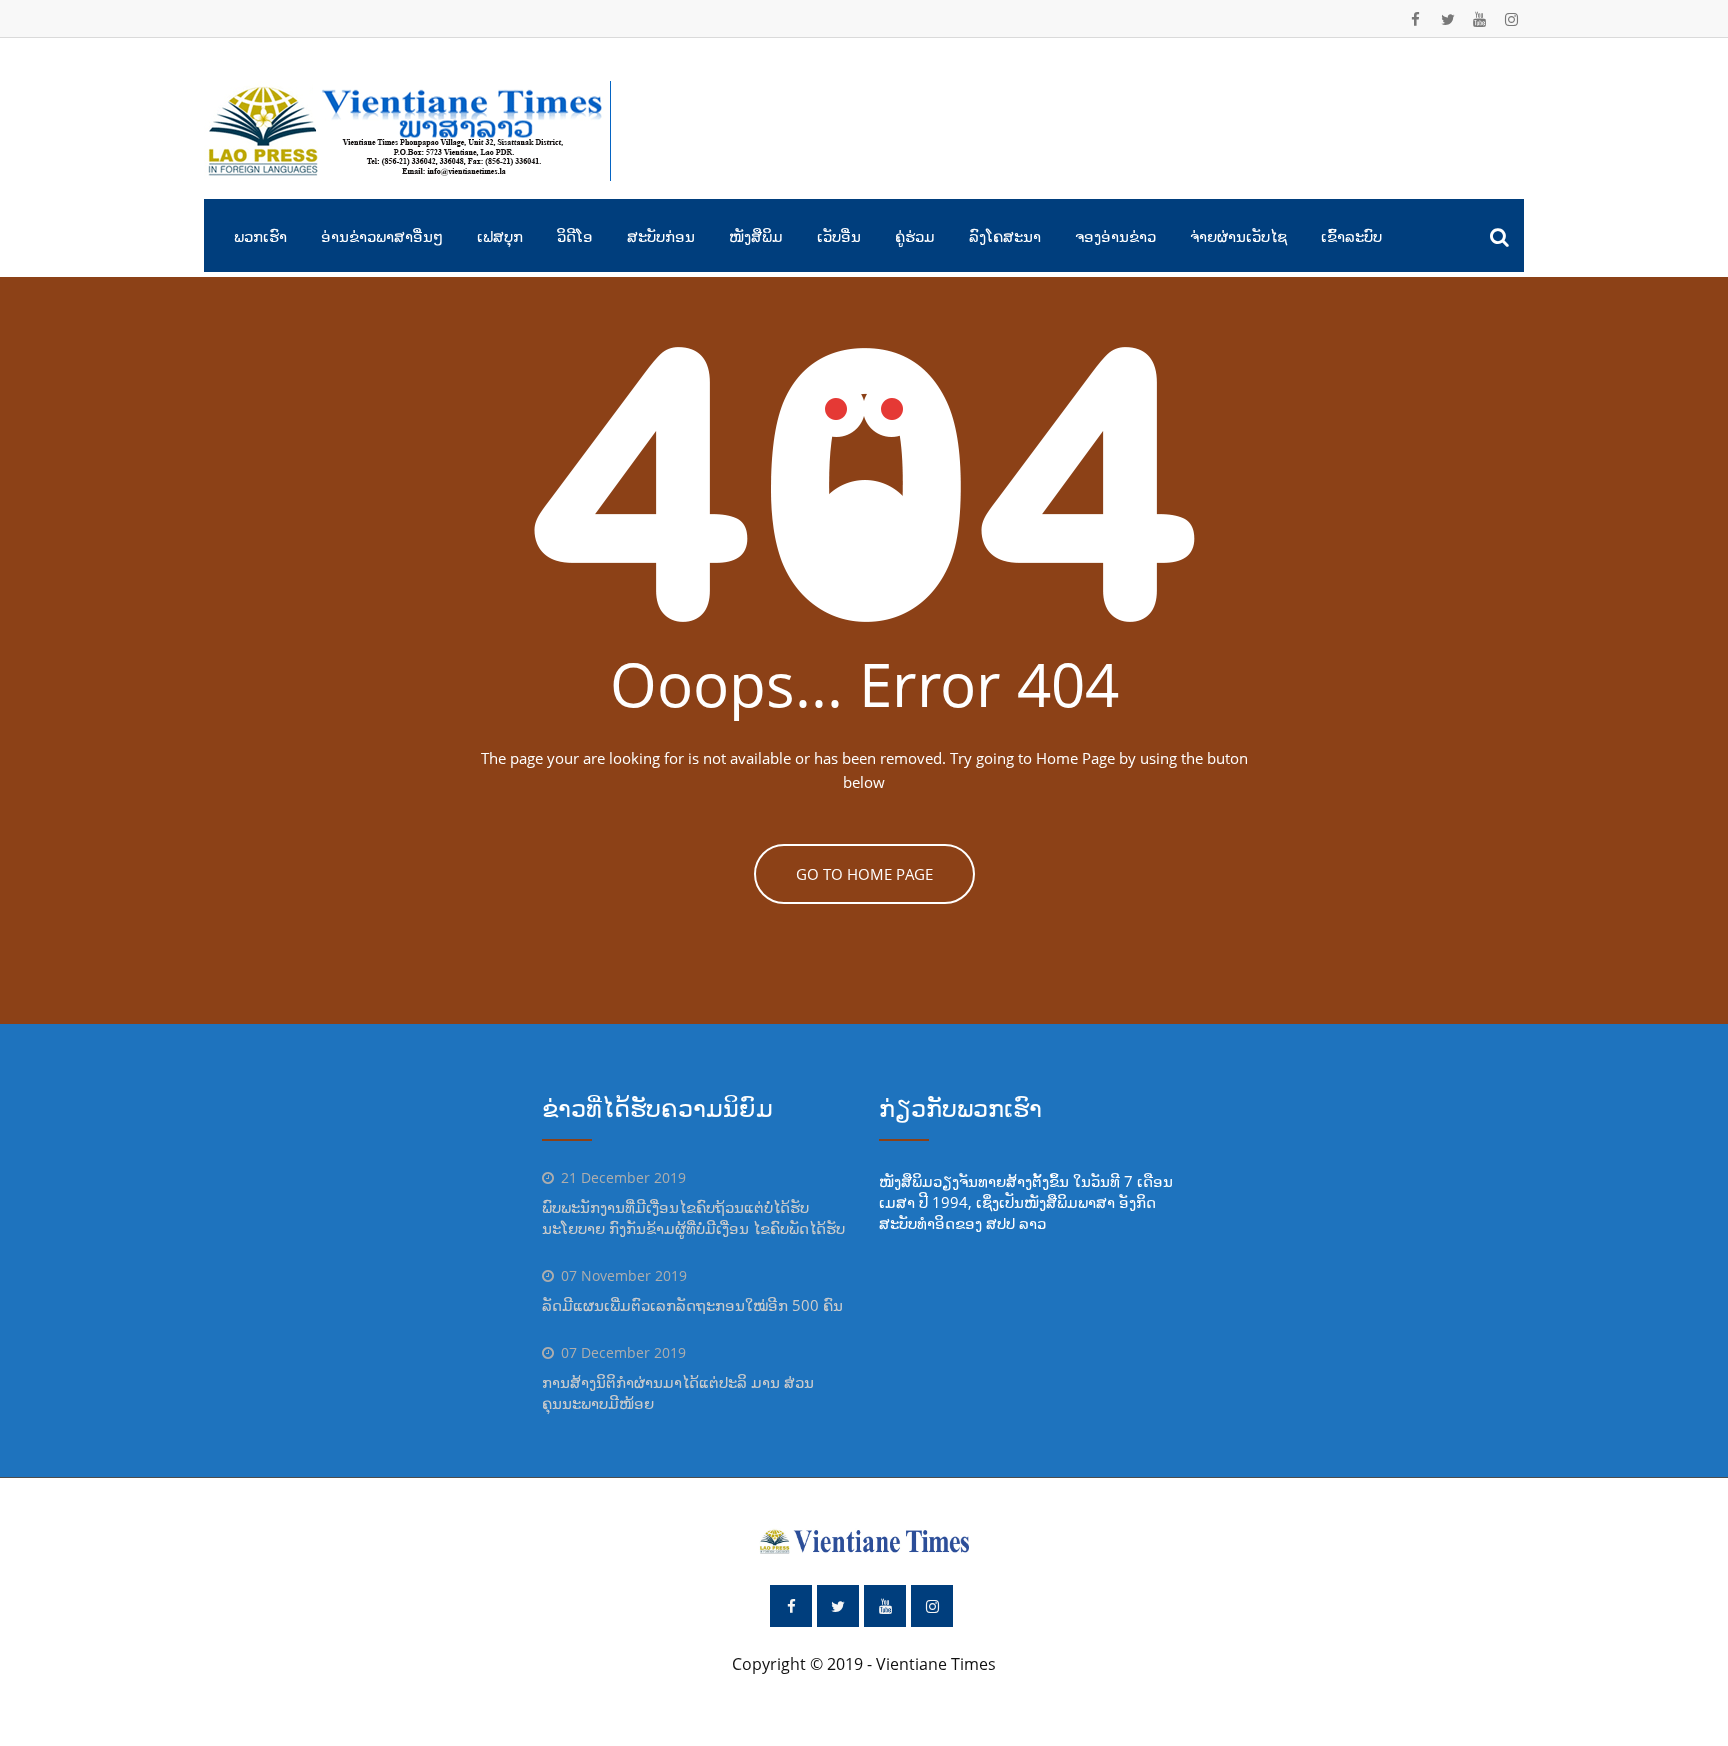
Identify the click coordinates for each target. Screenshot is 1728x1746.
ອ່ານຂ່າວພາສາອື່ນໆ (382, 236)
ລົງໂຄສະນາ (1005, 236)
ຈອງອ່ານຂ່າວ (1115, 236)
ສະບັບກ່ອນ (661, 236)
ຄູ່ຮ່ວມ (915, 236)
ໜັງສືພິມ (756, 236)
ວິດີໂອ (575, 236)
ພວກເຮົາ (260, 236)
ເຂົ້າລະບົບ (1351, 236)
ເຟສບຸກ (500, 236)
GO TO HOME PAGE (864, 874)
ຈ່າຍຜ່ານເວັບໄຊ (1238, 236)
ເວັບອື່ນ (839, 236)
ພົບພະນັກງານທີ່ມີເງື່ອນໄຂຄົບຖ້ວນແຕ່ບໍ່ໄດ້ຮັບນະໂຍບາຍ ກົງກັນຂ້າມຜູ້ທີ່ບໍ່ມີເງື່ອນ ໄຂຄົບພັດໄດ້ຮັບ (693, 1217)
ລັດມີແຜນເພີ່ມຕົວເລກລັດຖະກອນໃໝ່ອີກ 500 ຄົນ (692, 1305)
